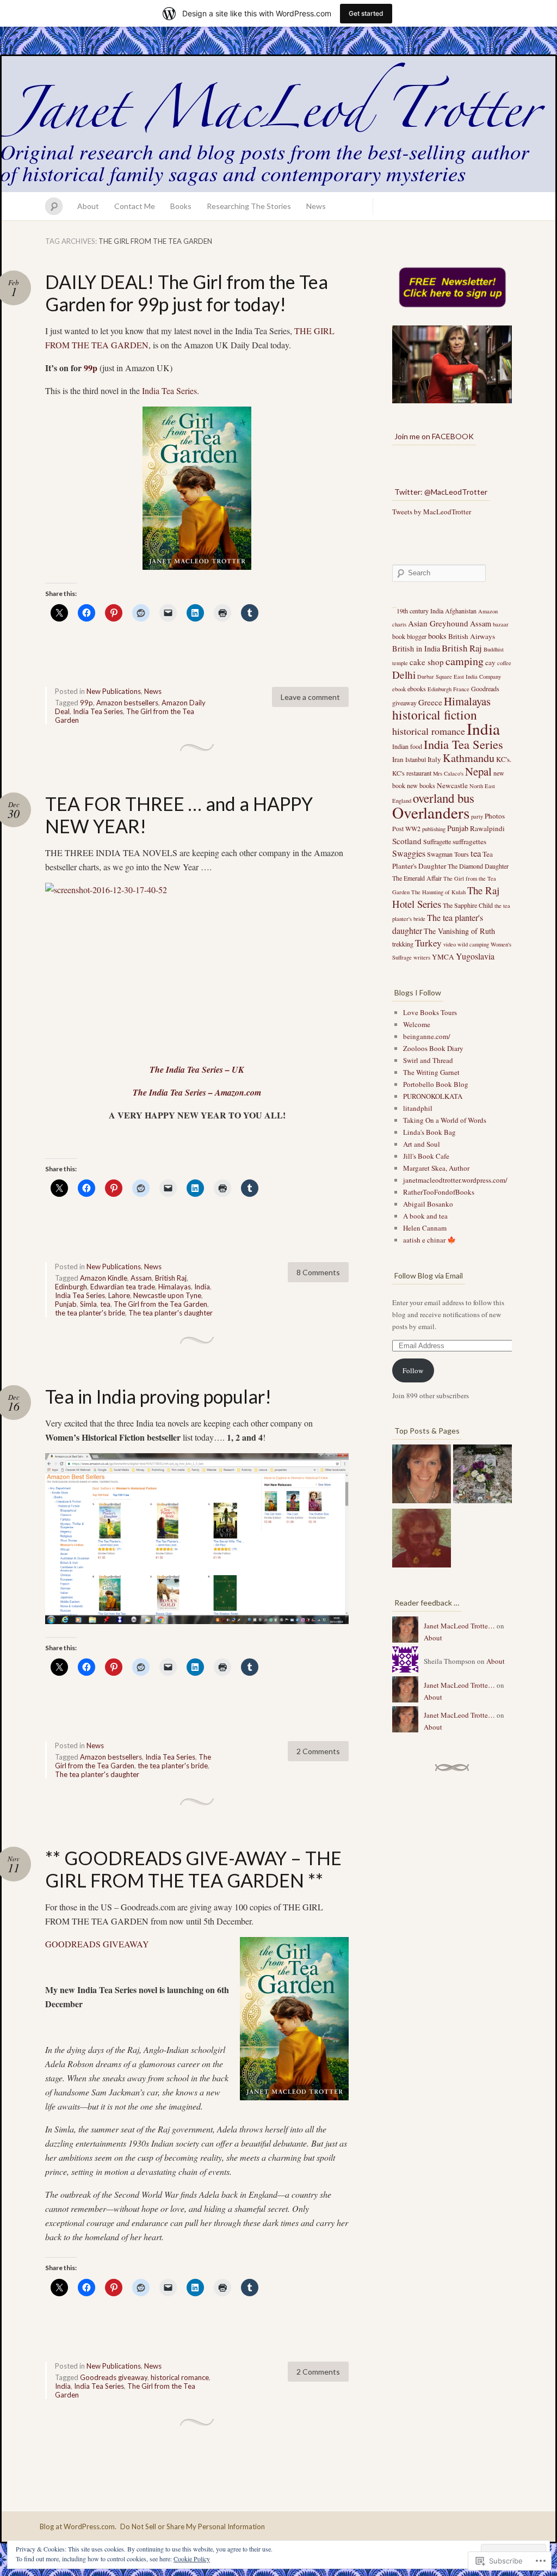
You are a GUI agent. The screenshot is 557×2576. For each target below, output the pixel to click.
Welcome (417, 1024)
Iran (398, 759)
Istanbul (416, 759)
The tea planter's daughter (171, 1313)
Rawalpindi (487, 828)
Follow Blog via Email (429, 1275)
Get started (366, 13)
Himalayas (175, 1287)
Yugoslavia (475, 956)
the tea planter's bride (90, 1313)
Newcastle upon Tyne (167, 1295)
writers (422, 957)
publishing (434, 829)
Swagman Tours (448, 854)
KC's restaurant (412, 773)
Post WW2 (406, 828)
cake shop (427, 662)
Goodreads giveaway (114, 2377)
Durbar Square (435, 677)
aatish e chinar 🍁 (429, 1240)
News (316, 206)
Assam (141, 1278)
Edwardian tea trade (123, 1287)
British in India (416, 648)
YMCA (443, 957)
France (461, 689)
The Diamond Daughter (478, 866)
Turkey (428, 943)
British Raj (171, 1278)
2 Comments (318, 1751)
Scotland (407, 841)
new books (421, 785)
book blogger (409, 636)
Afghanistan (461, 611)
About (88, 206)
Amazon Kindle (104, 1278)
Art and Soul (422, 1144)
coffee (504, 663)
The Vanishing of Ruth (459, 931)
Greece (430, 702)
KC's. (504, 759)
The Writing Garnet (431, 1072)
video (450, 944)
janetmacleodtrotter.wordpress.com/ (455, 1180)
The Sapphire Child (468, 905)
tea (105, 1304)
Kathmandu (469, 758)
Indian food (407, 746)
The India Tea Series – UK (197, 1069)
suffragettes (469, 841)
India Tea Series (169, 391)
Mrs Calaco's (448, 773)
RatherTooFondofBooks (439, 1192)
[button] (197, 968)
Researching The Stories (249, 206)
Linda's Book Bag (429, 1132)
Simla (88, 1304)
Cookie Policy (192, 2559)
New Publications (114, 691)
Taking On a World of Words (445, 1120)
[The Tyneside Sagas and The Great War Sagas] (482, 1475)
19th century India (420, 611)
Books (181, 206)
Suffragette (437, 841)
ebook (399, 689)
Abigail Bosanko (428, 1204)
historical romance (180, 2377)
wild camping (473, 944)
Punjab (66, 1304)
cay (490, 662)
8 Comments (318, 1272)
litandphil (418, 1108)
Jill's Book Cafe (426, 1156)
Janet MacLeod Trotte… (459, 1626)
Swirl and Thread (428, 1060)
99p (91, 368)
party (477, 816)
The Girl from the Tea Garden (160, 1304)
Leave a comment (310, 697)
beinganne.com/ (427, 1036)
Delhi (404, 675)
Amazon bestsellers (127, 703)
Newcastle (452, 785)
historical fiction (435, 715)
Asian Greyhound (438, 623)
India (202, 1287)
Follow (413, 1370)
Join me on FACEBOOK (434, 436)
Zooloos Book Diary (433, 1048)
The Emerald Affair (417, 878)
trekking (403, 944)
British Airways (472, 636)
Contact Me (135, 206)
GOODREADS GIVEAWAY (97, 1944)
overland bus (444, 798)
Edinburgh (71, 1287)
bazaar (501, 624)
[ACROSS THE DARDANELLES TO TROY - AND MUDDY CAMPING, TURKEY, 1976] (422, 1540)
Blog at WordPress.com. (78, 2526)
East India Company (477, 677)
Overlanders (431, 812)
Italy (434, 759)
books (437, 636)
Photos (495, 816)
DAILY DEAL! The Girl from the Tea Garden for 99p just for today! (187, 293)
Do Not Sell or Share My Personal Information (193, 2526)
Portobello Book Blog (436, 1084)
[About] (422, 1475)
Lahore (119, 1295)
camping (465, 661)
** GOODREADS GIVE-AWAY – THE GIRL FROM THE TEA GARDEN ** (193, 1869)
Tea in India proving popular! (158, 1396)
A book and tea (425, 1216)
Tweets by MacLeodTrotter (432, 512)
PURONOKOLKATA (433, 1096)
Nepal (478, 771)
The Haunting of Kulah (438, 892)
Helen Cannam (425, 1228)
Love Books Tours (430, 1012)
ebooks (417, 688)
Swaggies (409, 853)
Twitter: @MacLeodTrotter (441, 492)
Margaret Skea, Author (436, 1168)
